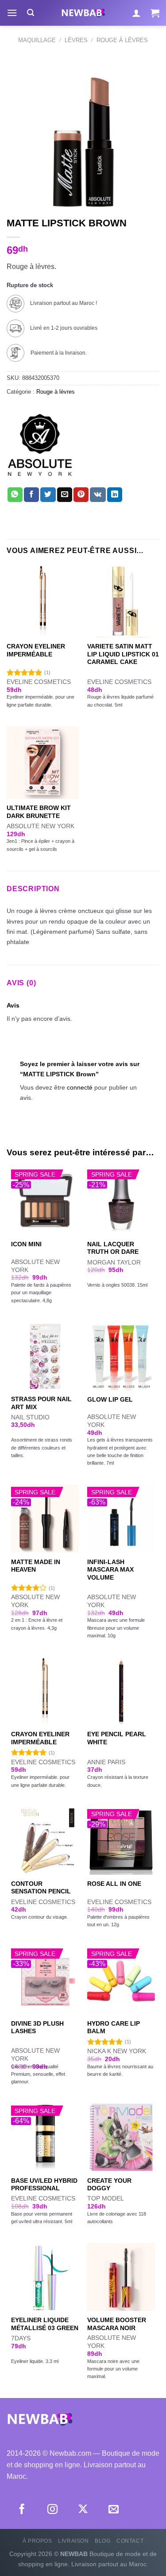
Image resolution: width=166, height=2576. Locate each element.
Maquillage (37, 40)
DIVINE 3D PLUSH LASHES (37, 2028)
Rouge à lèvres (122, 40)
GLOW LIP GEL (110, 1400)
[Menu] (12, 13)
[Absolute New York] (40, 445)
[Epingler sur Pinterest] (81, 495)
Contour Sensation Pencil (41, 1888)
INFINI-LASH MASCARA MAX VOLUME (110, 1570)
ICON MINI (26, 1244)
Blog (102, 2541)
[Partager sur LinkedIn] (115, 495)
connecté (80, 1087)
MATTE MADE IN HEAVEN (36, 1566)
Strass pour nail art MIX (41, 1403)
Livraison (73, 2541)
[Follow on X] (83, 2510)
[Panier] (155, 13)
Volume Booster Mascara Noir (117, 2324)
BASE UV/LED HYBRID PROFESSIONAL (44, 2185)
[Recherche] (31, 13)
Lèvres (76, 40)
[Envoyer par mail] (65, 495)
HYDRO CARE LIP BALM (114, 2028)
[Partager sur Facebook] (31, 495)
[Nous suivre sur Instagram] (52, 2510)
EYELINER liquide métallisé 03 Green (45, 2324)
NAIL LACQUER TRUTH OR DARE (113, 1248)
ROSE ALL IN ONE (114, 1884)
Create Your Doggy (109, 2185)
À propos (37, 2541)
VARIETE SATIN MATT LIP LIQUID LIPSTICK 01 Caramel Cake (123, 654)
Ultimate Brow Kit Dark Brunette (39, 812)
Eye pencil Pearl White (117, 1738)
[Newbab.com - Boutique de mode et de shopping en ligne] (83, 13)
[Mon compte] (136, 13)
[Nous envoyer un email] (114, 2510)
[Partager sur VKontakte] (98, 495)
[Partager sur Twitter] (48, 495)
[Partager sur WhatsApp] (15, 495)
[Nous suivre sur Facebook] (22, 2510)
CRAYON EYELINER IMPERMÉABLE (36, 650)
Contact (130, 2541)
